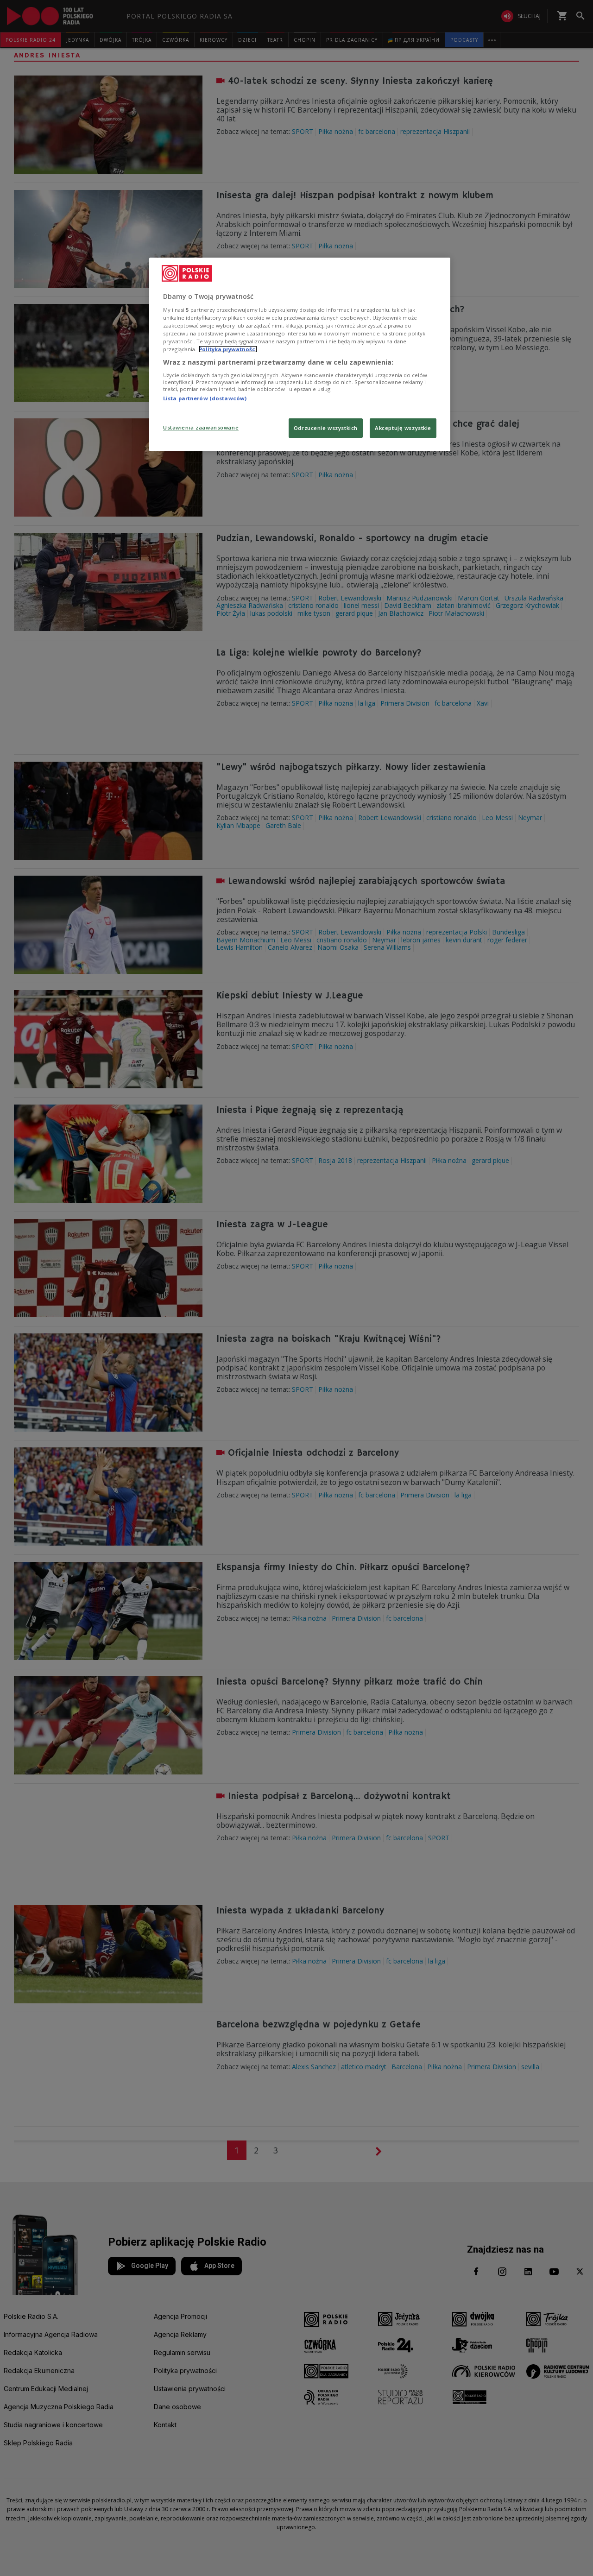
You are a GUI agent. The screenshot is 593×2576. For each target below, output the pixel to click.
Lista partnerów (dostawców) (205, 398)
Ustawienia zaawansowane (201, 427)
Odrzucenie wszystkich (326, 428)
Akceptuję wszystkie (403, 428)
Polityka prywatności (228, 349)
